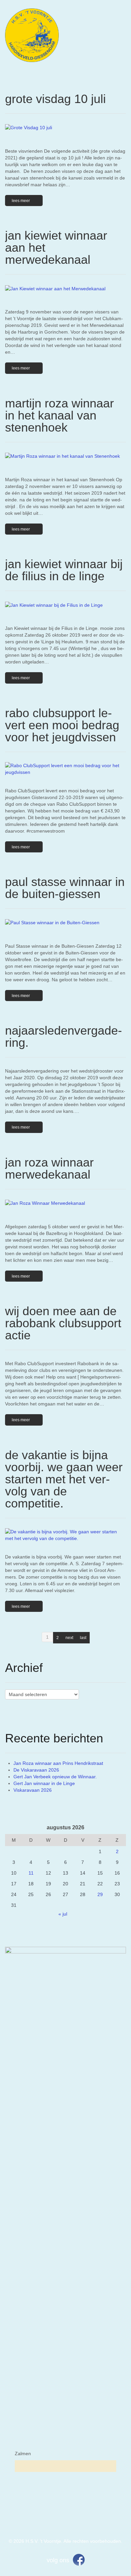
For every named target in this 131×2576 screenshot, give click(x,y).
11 (31, 1873)
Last (83, 1638)
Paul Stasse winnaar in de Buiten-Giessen (65, 888)
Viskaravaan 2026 (33, 1790)
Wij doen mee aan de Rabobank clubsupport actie (63, 1323)
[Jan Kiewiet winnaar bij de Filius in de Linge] (65, 605)
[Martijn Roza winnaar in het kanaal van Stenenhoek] (65, 456)
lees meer (21, 201)
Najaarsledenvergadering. (63, 1036)
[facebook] (79, 2559)
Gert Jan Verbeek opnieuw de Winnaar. (55, 1777)
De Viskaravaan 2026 (36, 1770)
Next (69, 1638)
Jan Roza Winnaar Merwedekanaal (49, 1168)
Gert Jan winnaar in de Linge (44, 1783)
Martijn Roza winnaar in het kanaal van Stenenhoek (59, 415)
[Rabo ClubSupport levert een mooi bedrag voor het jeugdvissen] (65, 769)
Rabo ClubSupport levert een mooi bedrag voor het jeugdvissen (62, 725)
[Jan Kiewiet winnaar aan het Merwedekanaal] (65, 288)
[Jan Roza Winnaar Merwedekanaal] (65, 1203)
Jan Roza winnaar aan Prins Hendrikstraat (58, 1763)
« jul (63, 1914)
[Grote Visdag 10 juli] (65, 127)
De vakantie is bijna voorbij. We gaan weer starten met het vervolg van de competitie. (64, 1479)
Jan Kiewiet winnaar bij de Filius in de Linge (64, 570)
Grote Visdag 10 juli (55, 99)
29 (100, 1894)
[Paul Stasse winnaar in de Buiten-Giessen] (65, 922)
